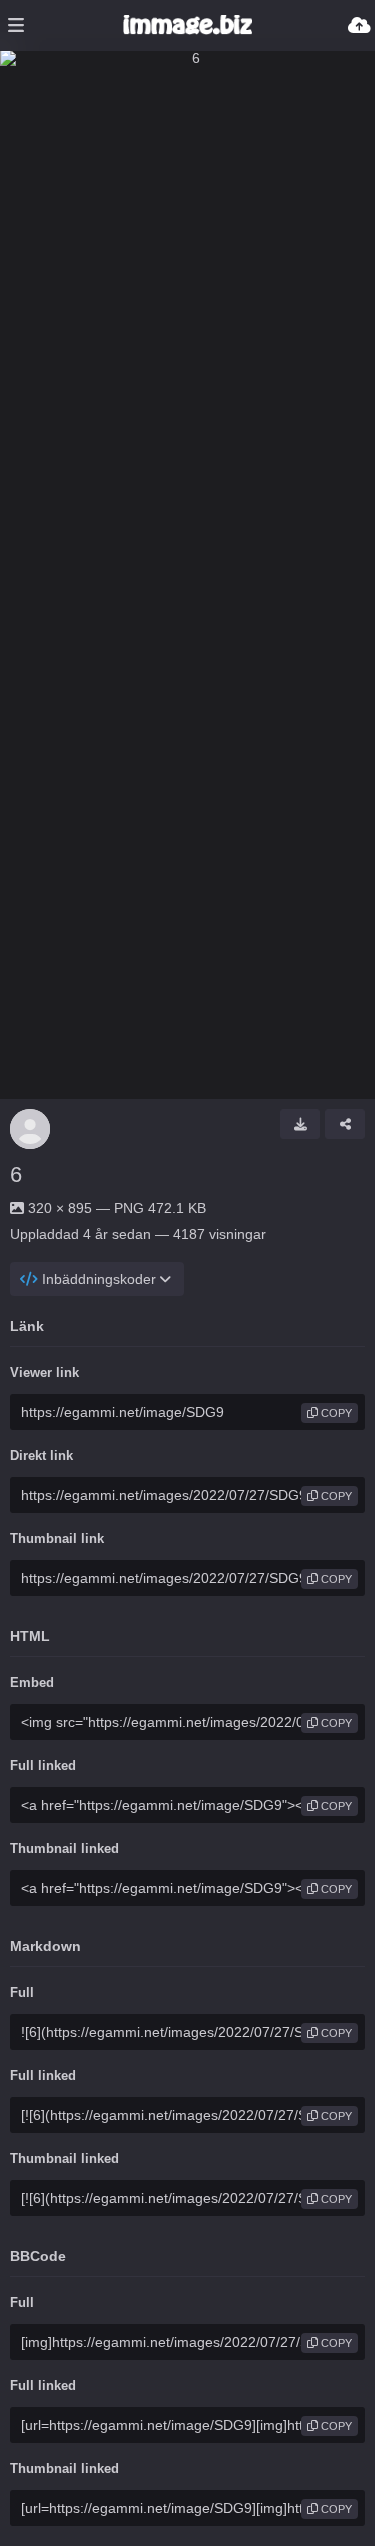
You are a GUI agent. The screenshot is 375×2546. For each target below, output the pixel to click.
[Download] (300, 1124)
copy (335, 1413)
